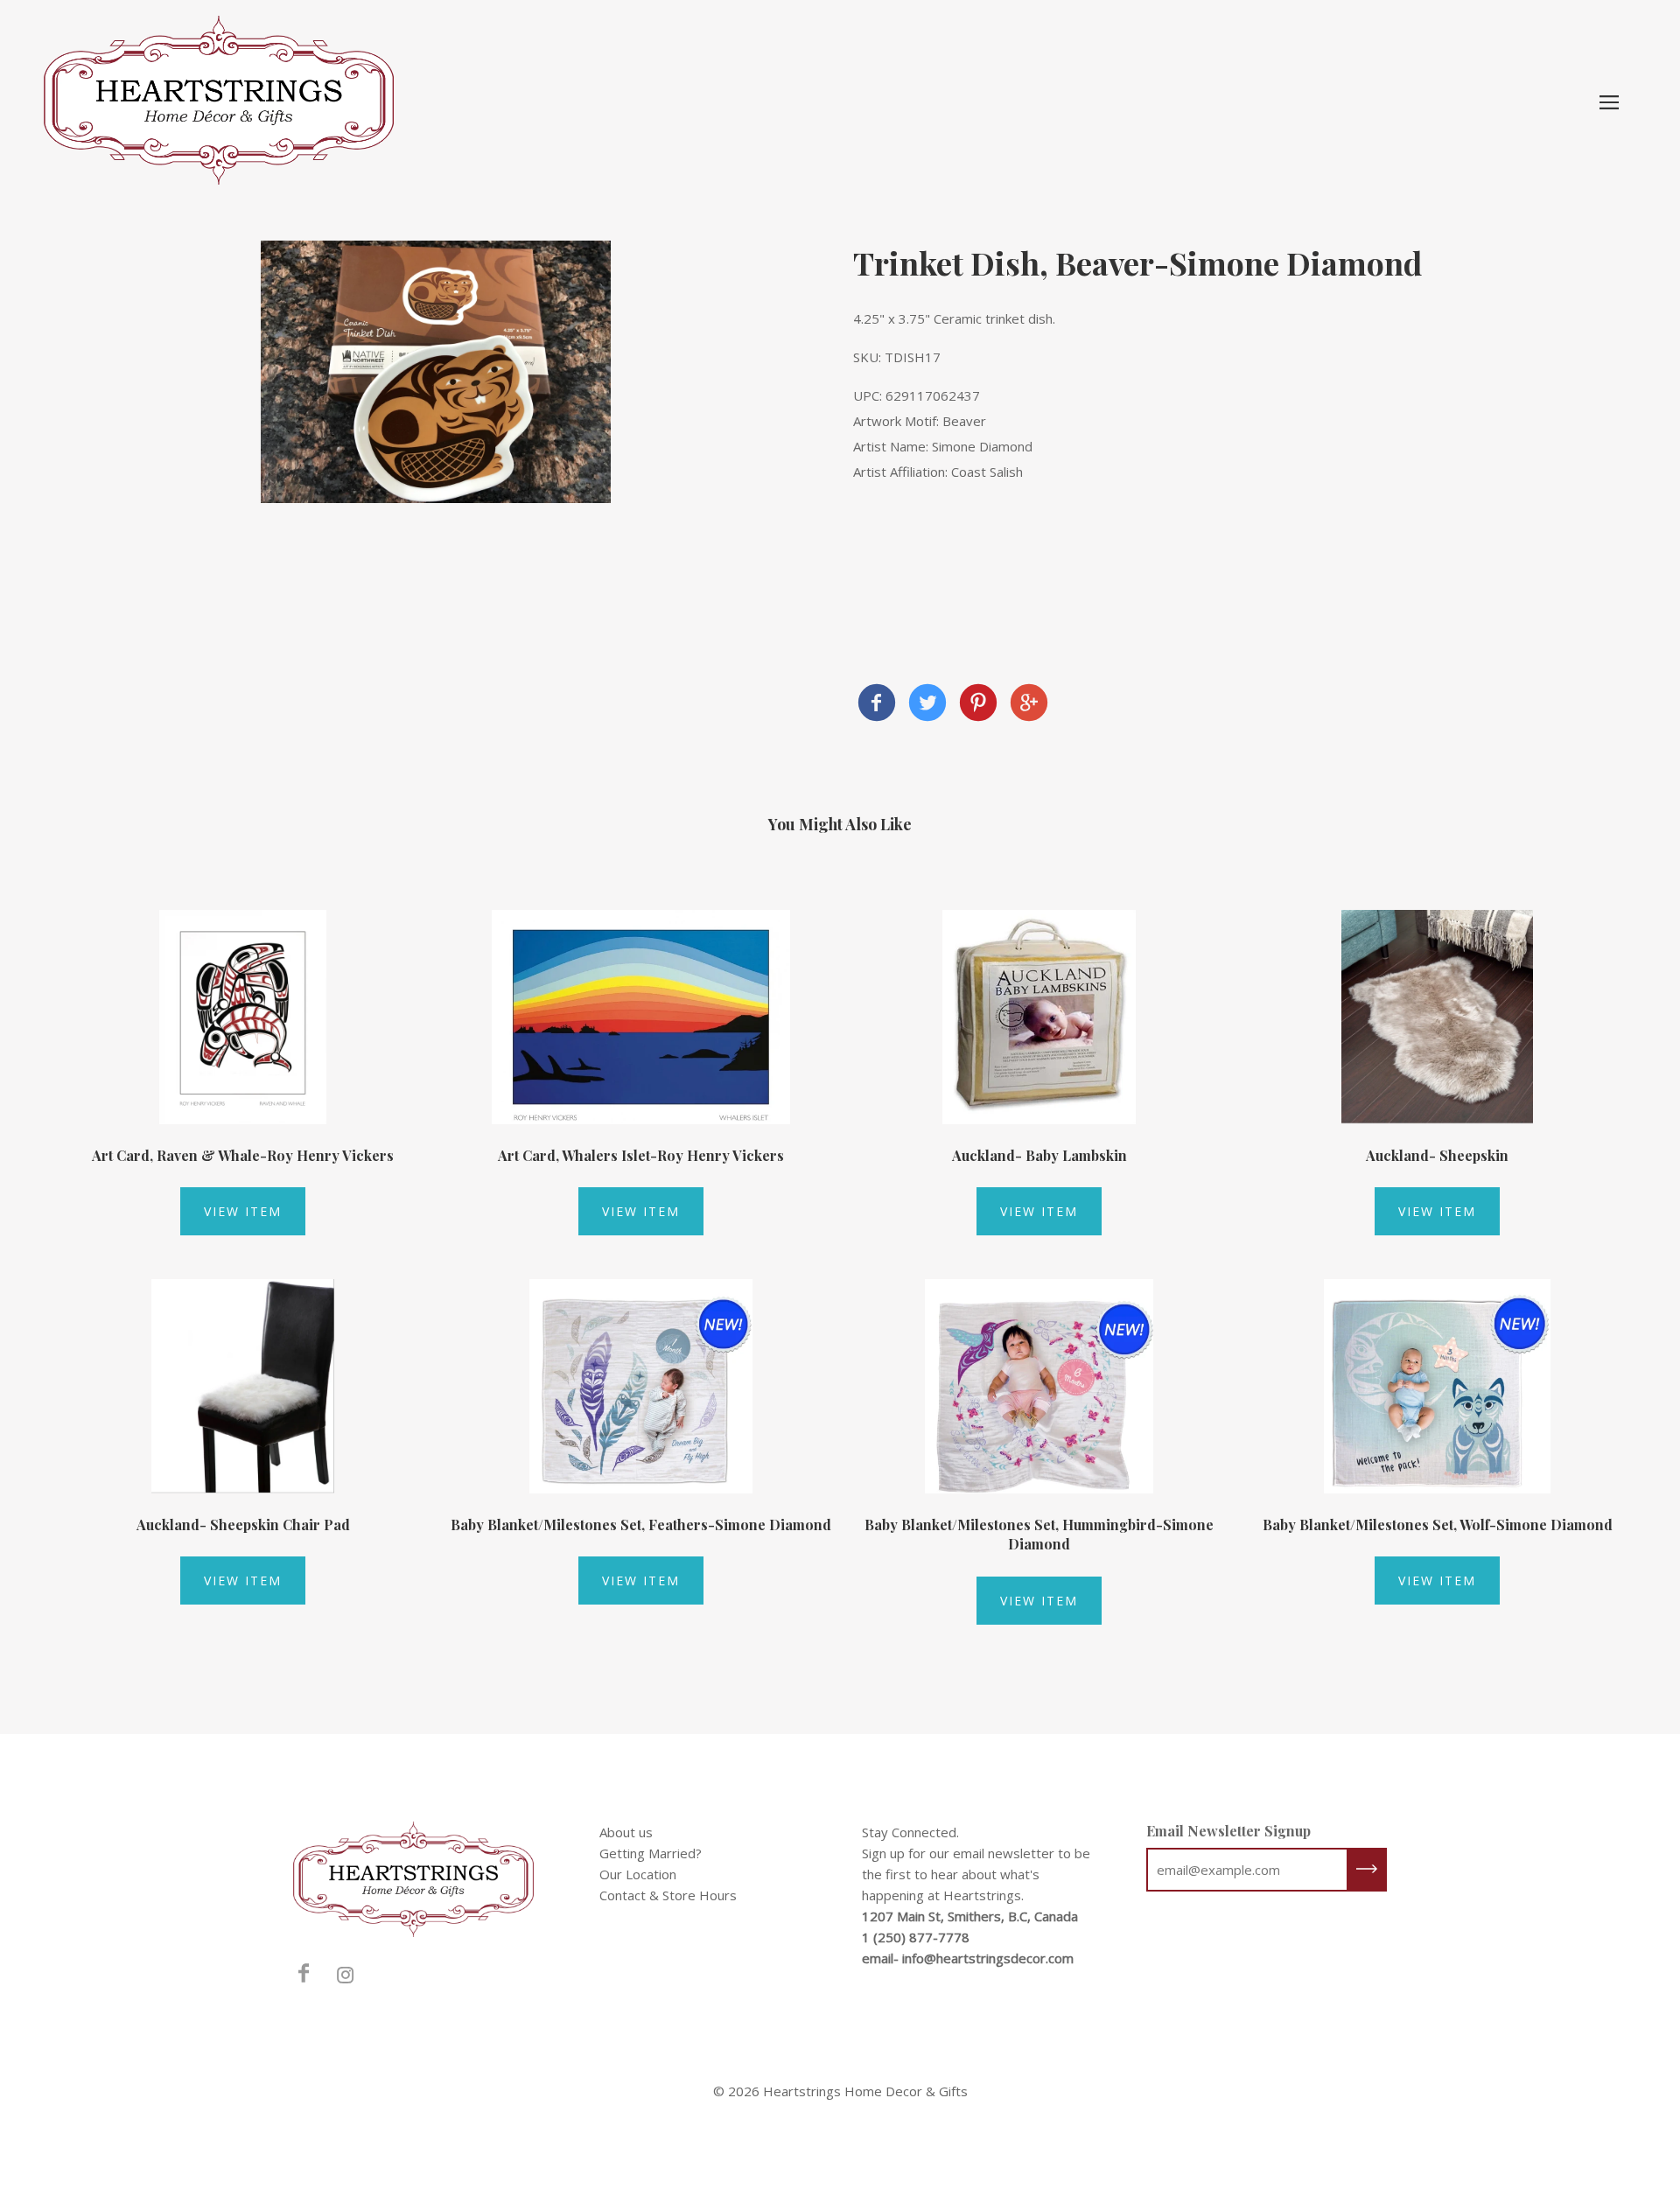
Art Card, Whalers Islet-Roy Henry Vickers (641, 1155)
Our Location (638, 1874)
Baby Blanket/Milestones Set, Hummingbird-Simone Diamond (1039, 1534)
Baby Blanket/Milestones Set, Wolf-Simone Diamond (1438, 1525)
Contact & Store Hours (668, 1895)
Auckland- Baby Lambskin (1039, 1155)
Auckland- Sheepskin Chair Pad (243, 1525)
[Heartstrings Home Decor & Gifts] (877, 705)
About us (626, 1832)
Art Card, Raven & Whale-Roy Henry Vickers (243, 1155)
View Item (243, 1211)
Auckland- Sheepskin (1437, 1155)
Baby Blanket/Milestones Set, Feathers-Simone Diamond (641, 1525)
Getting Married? (651, 1853)
